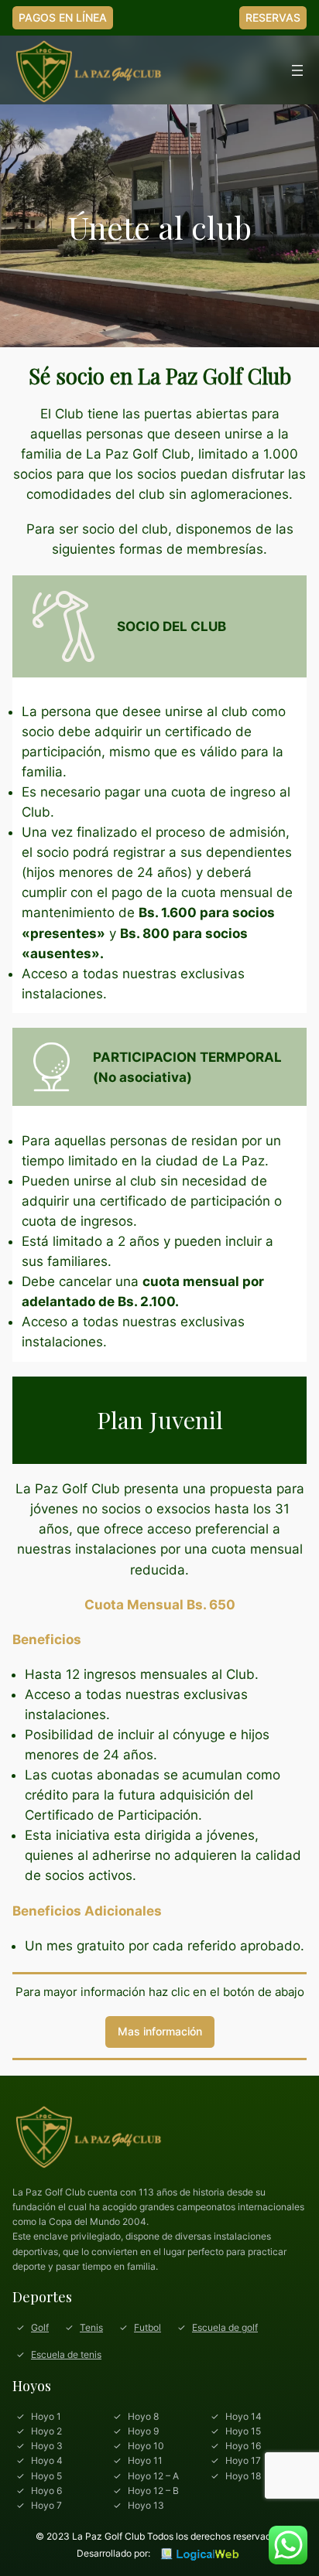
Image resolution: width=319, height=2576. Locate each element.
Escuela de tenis (66, 2354)
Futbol (147, 2327)
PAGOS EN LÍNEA (63, 17)
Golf (40, 2327)
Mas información (160, 2031)
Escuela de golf (225, 2327)
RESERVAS (273, 17)
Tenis (91, 2327)
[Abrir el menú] (297, 70)
